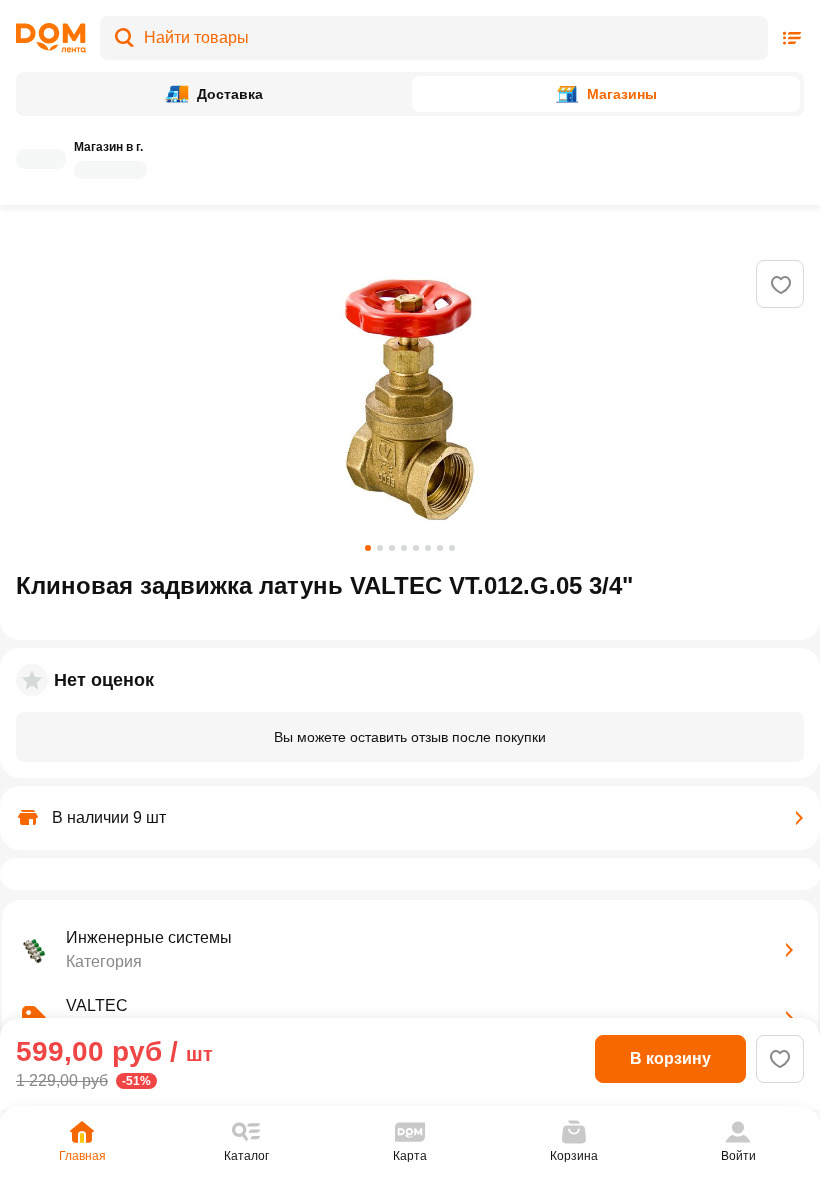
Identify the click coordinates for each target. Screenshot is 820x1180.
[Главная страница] (51, 38)
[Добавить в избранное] (781, 285)
